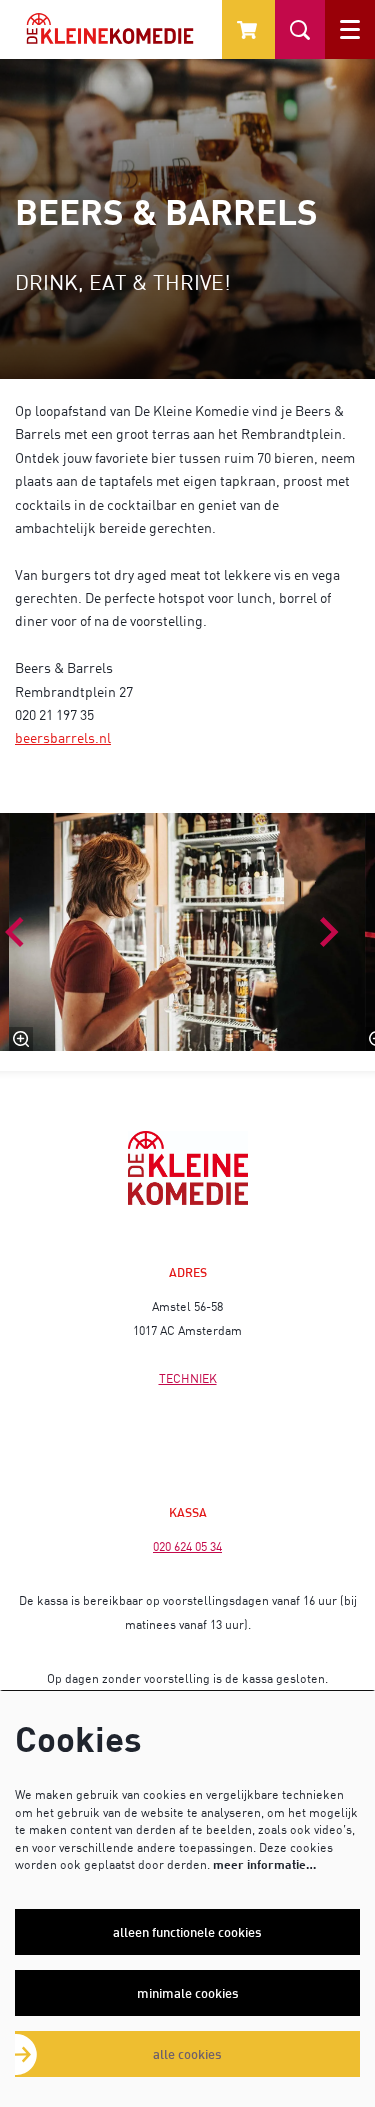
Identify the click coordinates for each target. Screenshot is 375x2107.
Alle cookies (187, 2054)
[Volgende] (330, 932)
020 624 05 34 (187, 1546)
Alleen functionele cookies (187, 1932)
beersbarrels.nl (63, 737)
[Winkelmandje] (249, 29)
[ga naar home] (110, 28)
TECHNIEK (188, 1378)
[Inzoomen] (22, 1039)
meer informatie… (264, 1864)
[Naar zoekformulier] (300, 29)
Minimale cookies (188, 1993)
